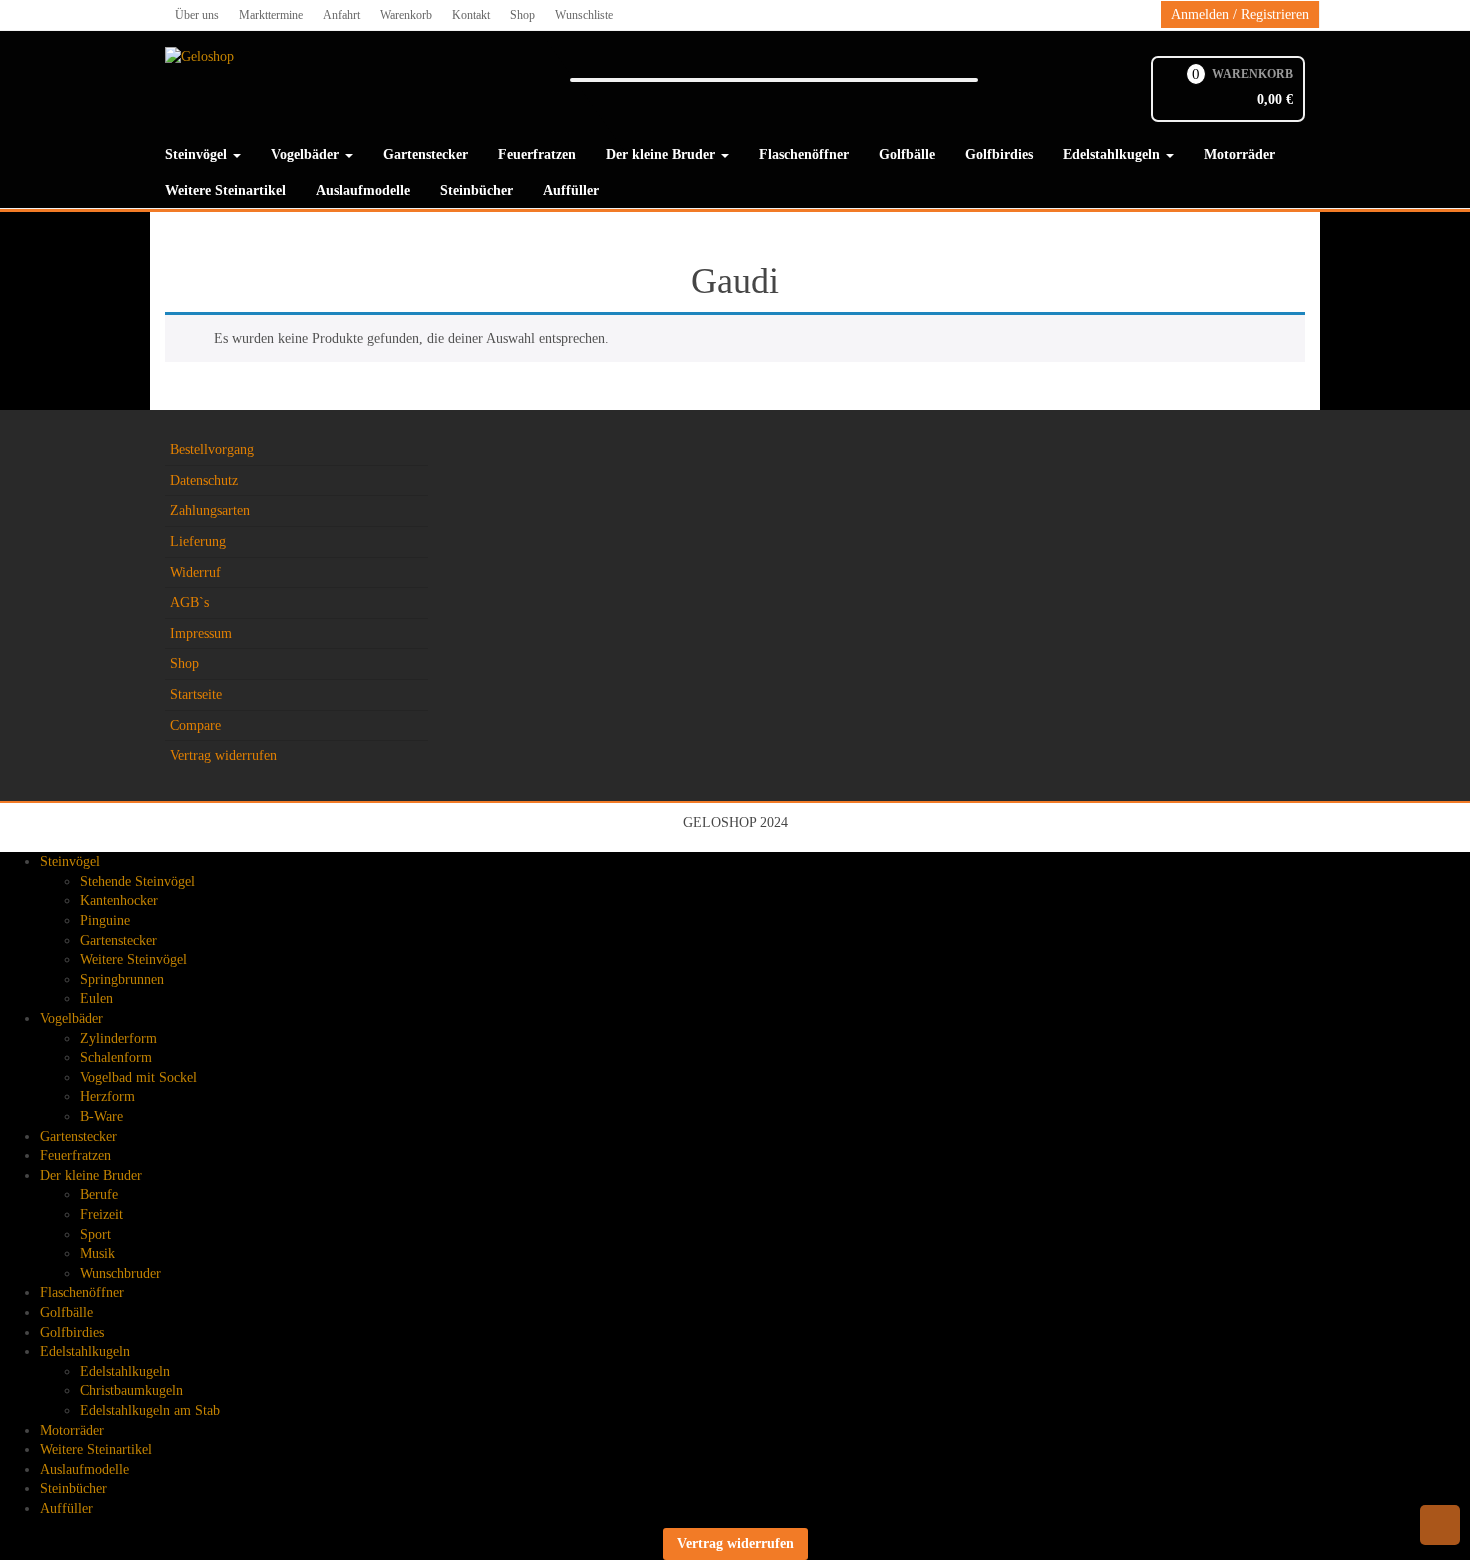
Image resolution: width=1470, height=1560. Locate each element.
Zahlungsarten (210, 510)
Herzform (107, 1096)
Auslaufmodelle (363, 190)
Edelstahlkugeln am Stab (150, 1410)
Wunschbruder (120, 1273)
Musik (97, 1253)
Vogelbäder (307, 154)
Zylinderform (118, 1038)
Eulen (96, 998)
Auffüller (571, 190)
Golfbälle (907, 154)
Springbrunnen (122, 979)
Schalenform (116, 1057)
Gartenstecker (425, 154)
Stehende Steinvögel (137, 881)
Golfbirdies (999, 154)
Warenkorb (406, 15)
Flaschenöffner (804, 154)
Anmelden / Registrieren (1240, 14)
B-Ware (101, 1116)
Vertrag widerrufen (223, 755)
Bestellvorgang (212, 449)
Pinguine (105, 920)
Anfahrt (341, 15)
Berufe (99, 1194)
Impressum (201, 633)
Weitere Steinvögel (133, 959)
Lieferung (198, 541)
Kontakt (471, 15)
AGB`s (189, 602)
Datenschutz (204, 480)
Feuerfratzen (537, 154)
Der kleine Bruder (662, 154)
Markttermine (271, 15)
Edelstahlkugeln (1113, 154)
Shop (522, 15)
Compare (195, 725)
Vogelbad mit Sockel (138, 1077)
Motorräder (1239, 154)
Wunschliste (584, 15)
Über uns (197, 15)
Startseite (196, 694)
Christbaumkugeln (131, 1390)
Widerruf (195, 572)
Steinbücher (476, 190)
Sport (95, 1234)
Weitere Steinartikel (225, 190)
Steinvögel (198, 154)
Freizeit (101, 1214)
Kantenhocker (119, 900)
